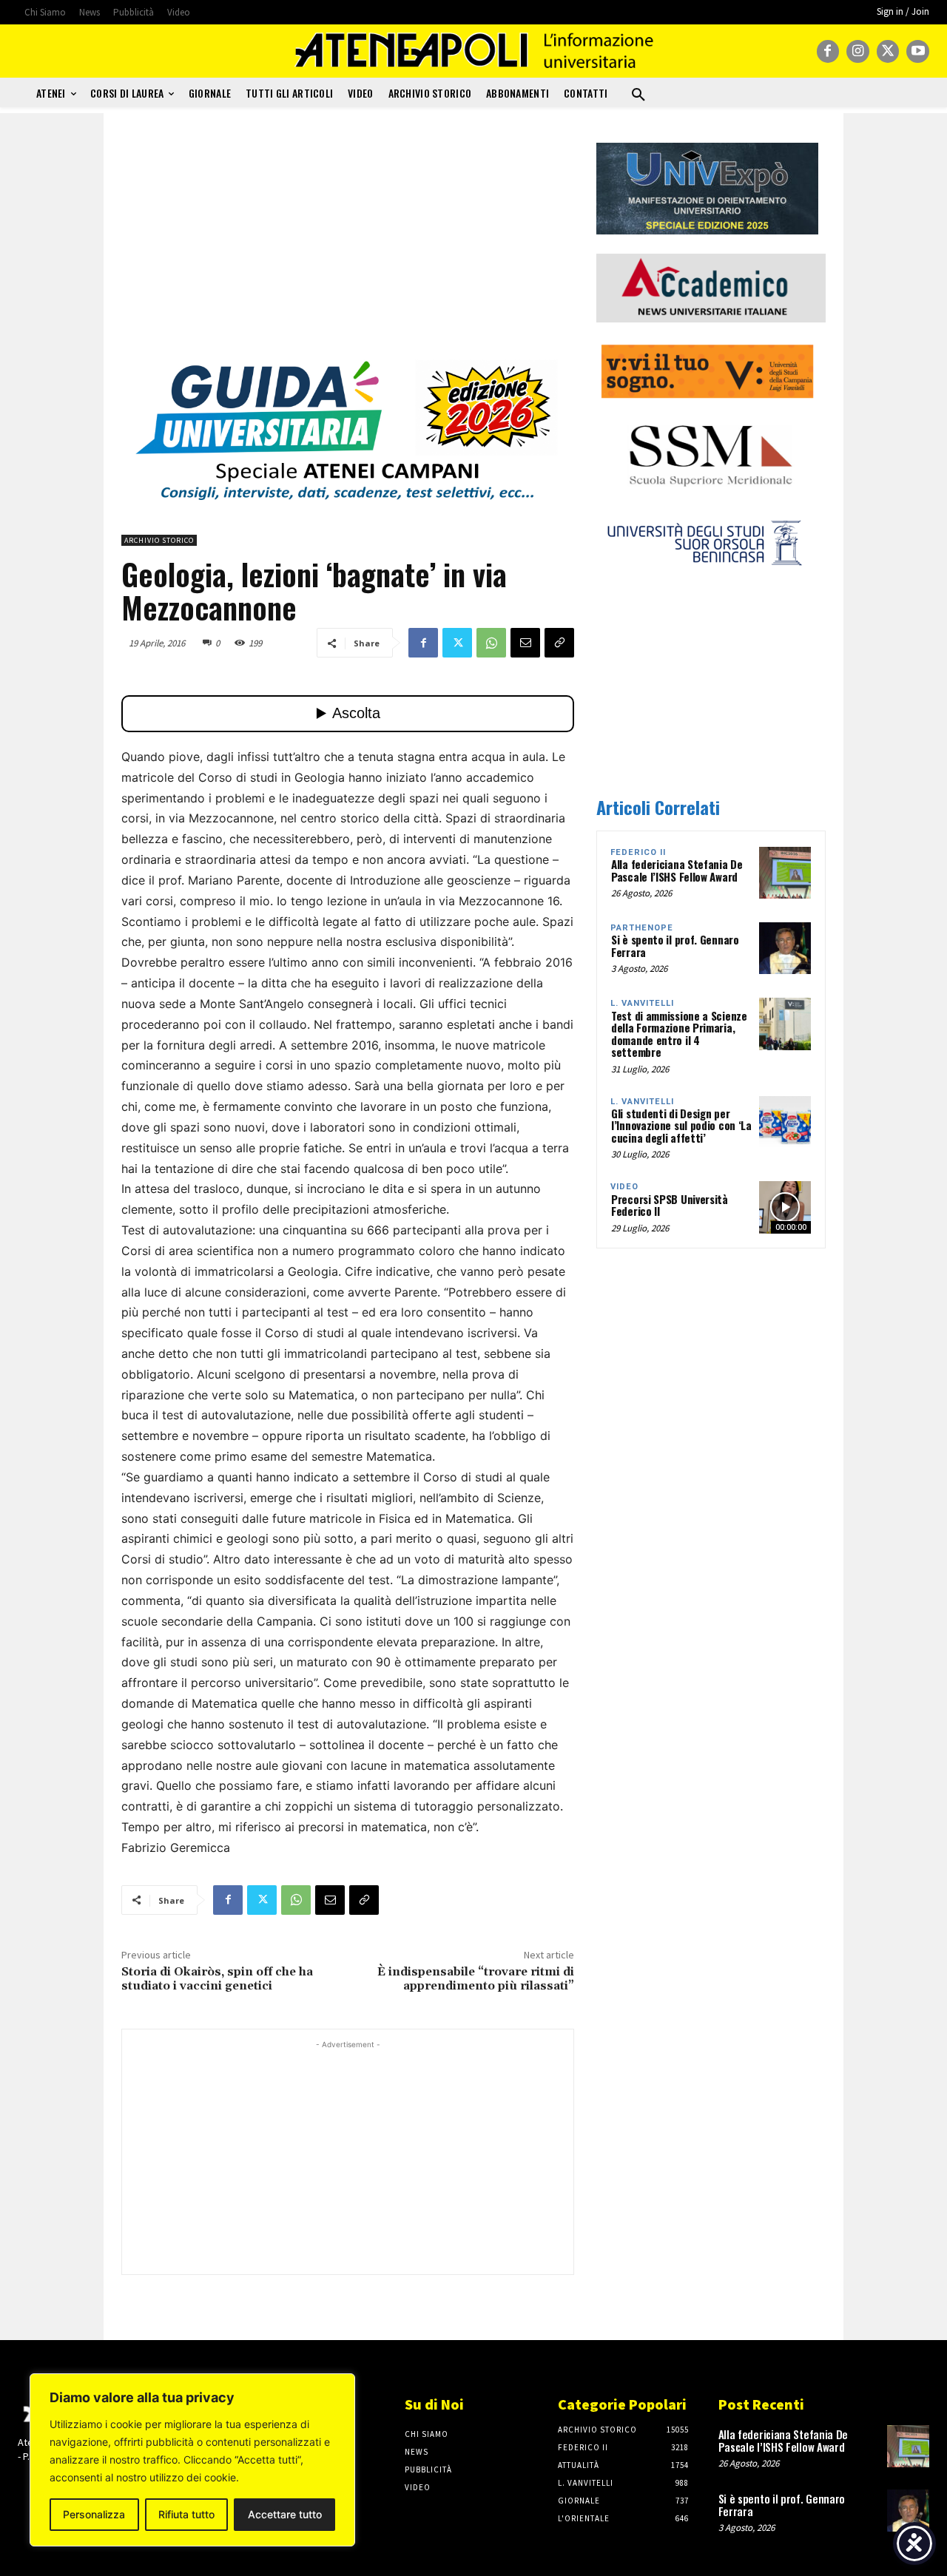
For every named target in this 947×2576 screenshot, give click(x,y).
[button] (638, 95)
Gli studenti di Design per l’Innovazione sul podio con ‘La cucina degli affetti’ (681, 1125)
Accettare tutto (285, 2514)
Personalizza (94, 2514)
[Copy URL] (559, 643)
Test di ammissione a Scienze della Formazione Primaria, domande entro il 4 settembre (679, 1034)
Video (624, 1187)
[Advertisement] (348, 246)
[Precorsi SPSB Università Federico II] (785, 1207)
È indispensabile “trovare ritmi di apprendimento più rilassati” (476, 1979)
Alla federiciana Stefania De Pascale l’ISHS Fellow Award (677, 870)
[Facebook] (828, 51)
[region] (192, 2460)
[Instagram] (858, 51)
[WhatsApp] (491, 643)
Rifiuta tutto (186, 2514)
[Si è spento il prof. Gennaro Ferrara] (785, 948)
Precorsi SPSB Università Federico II (670, 1205)
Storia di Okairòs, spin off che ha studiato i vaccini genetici (217, 1979)
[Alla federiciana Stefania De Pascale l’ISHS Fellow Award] (785, 873)
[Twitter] (888, 51)
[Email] (525, 643)
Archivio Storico (159, 540)
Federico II (638, 852)
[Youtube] (918, 51)
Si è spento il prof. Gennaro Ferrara (675, 946)
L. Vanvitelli (642, 1003)
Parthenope (642, 928)
